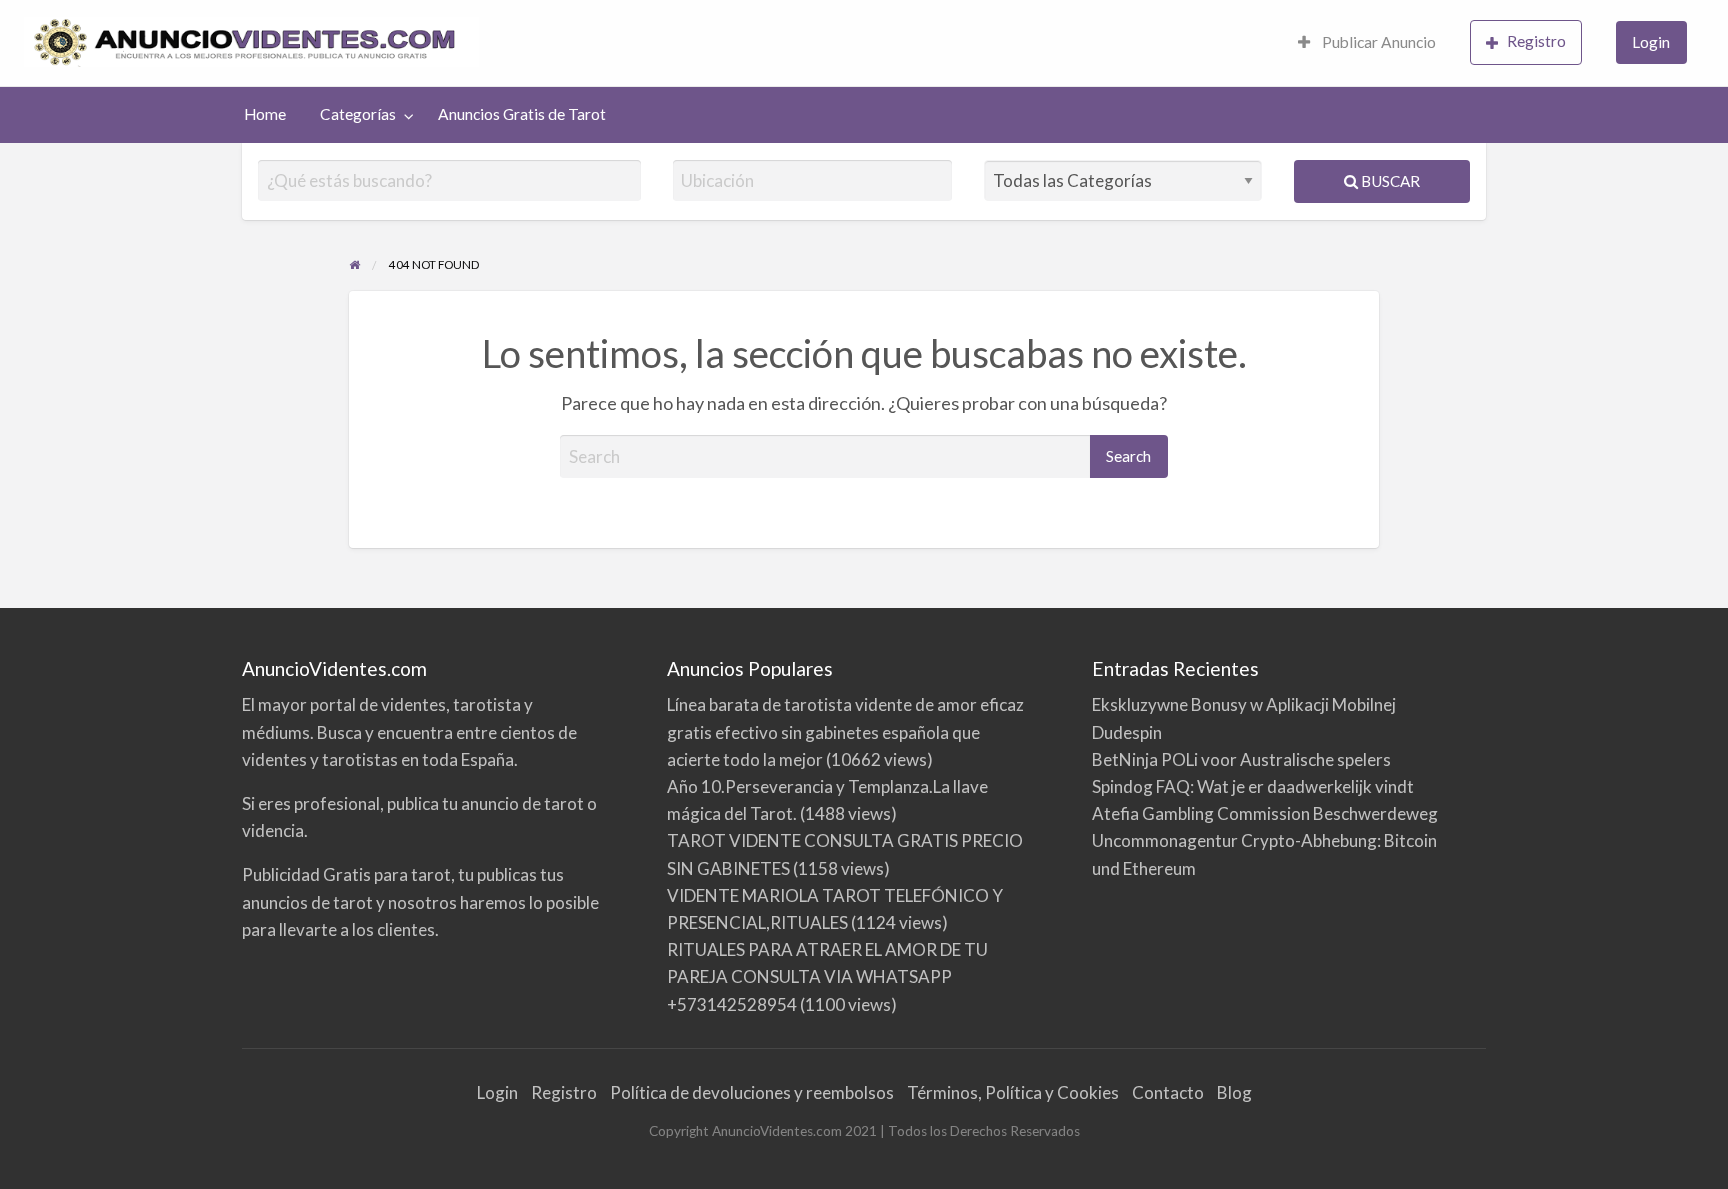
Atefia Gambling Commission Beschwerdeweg (1265, 813)
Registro (1536, 41)
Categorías (358, 114)
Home (265, 114)
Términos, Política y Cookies (1013, 1092)
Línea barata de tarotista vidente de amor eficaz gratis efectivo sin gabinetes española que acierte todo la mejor (845, 731)
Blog (1234, 1092)
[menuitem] (1367, 43)
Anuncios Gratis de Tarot (522, 114)
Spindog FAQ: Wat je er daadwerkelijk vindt (1253, 786)
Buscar (1389, 181)
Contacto (1168, 1092)
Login (1651, 42)
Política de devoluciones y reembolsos (752, 1092)
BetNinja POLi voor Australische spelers (1241, 759)
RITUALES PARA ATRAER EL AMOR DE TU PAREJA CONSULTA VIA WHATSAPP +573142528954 (827, 976)
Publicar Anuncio (1377, 42)
